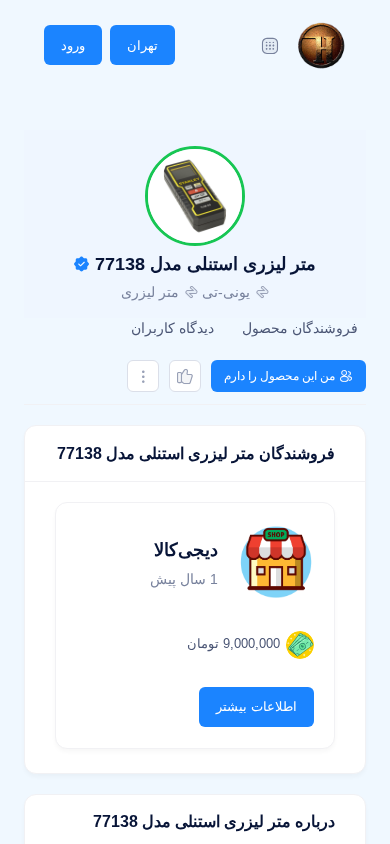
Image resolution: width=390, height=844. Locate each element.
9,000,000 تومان (233, 643)
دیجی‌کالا (186, 550)
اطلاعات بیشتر (256, 706)
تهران (142, 45)
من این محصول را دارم (279, 376)
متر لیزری (150, 292)
